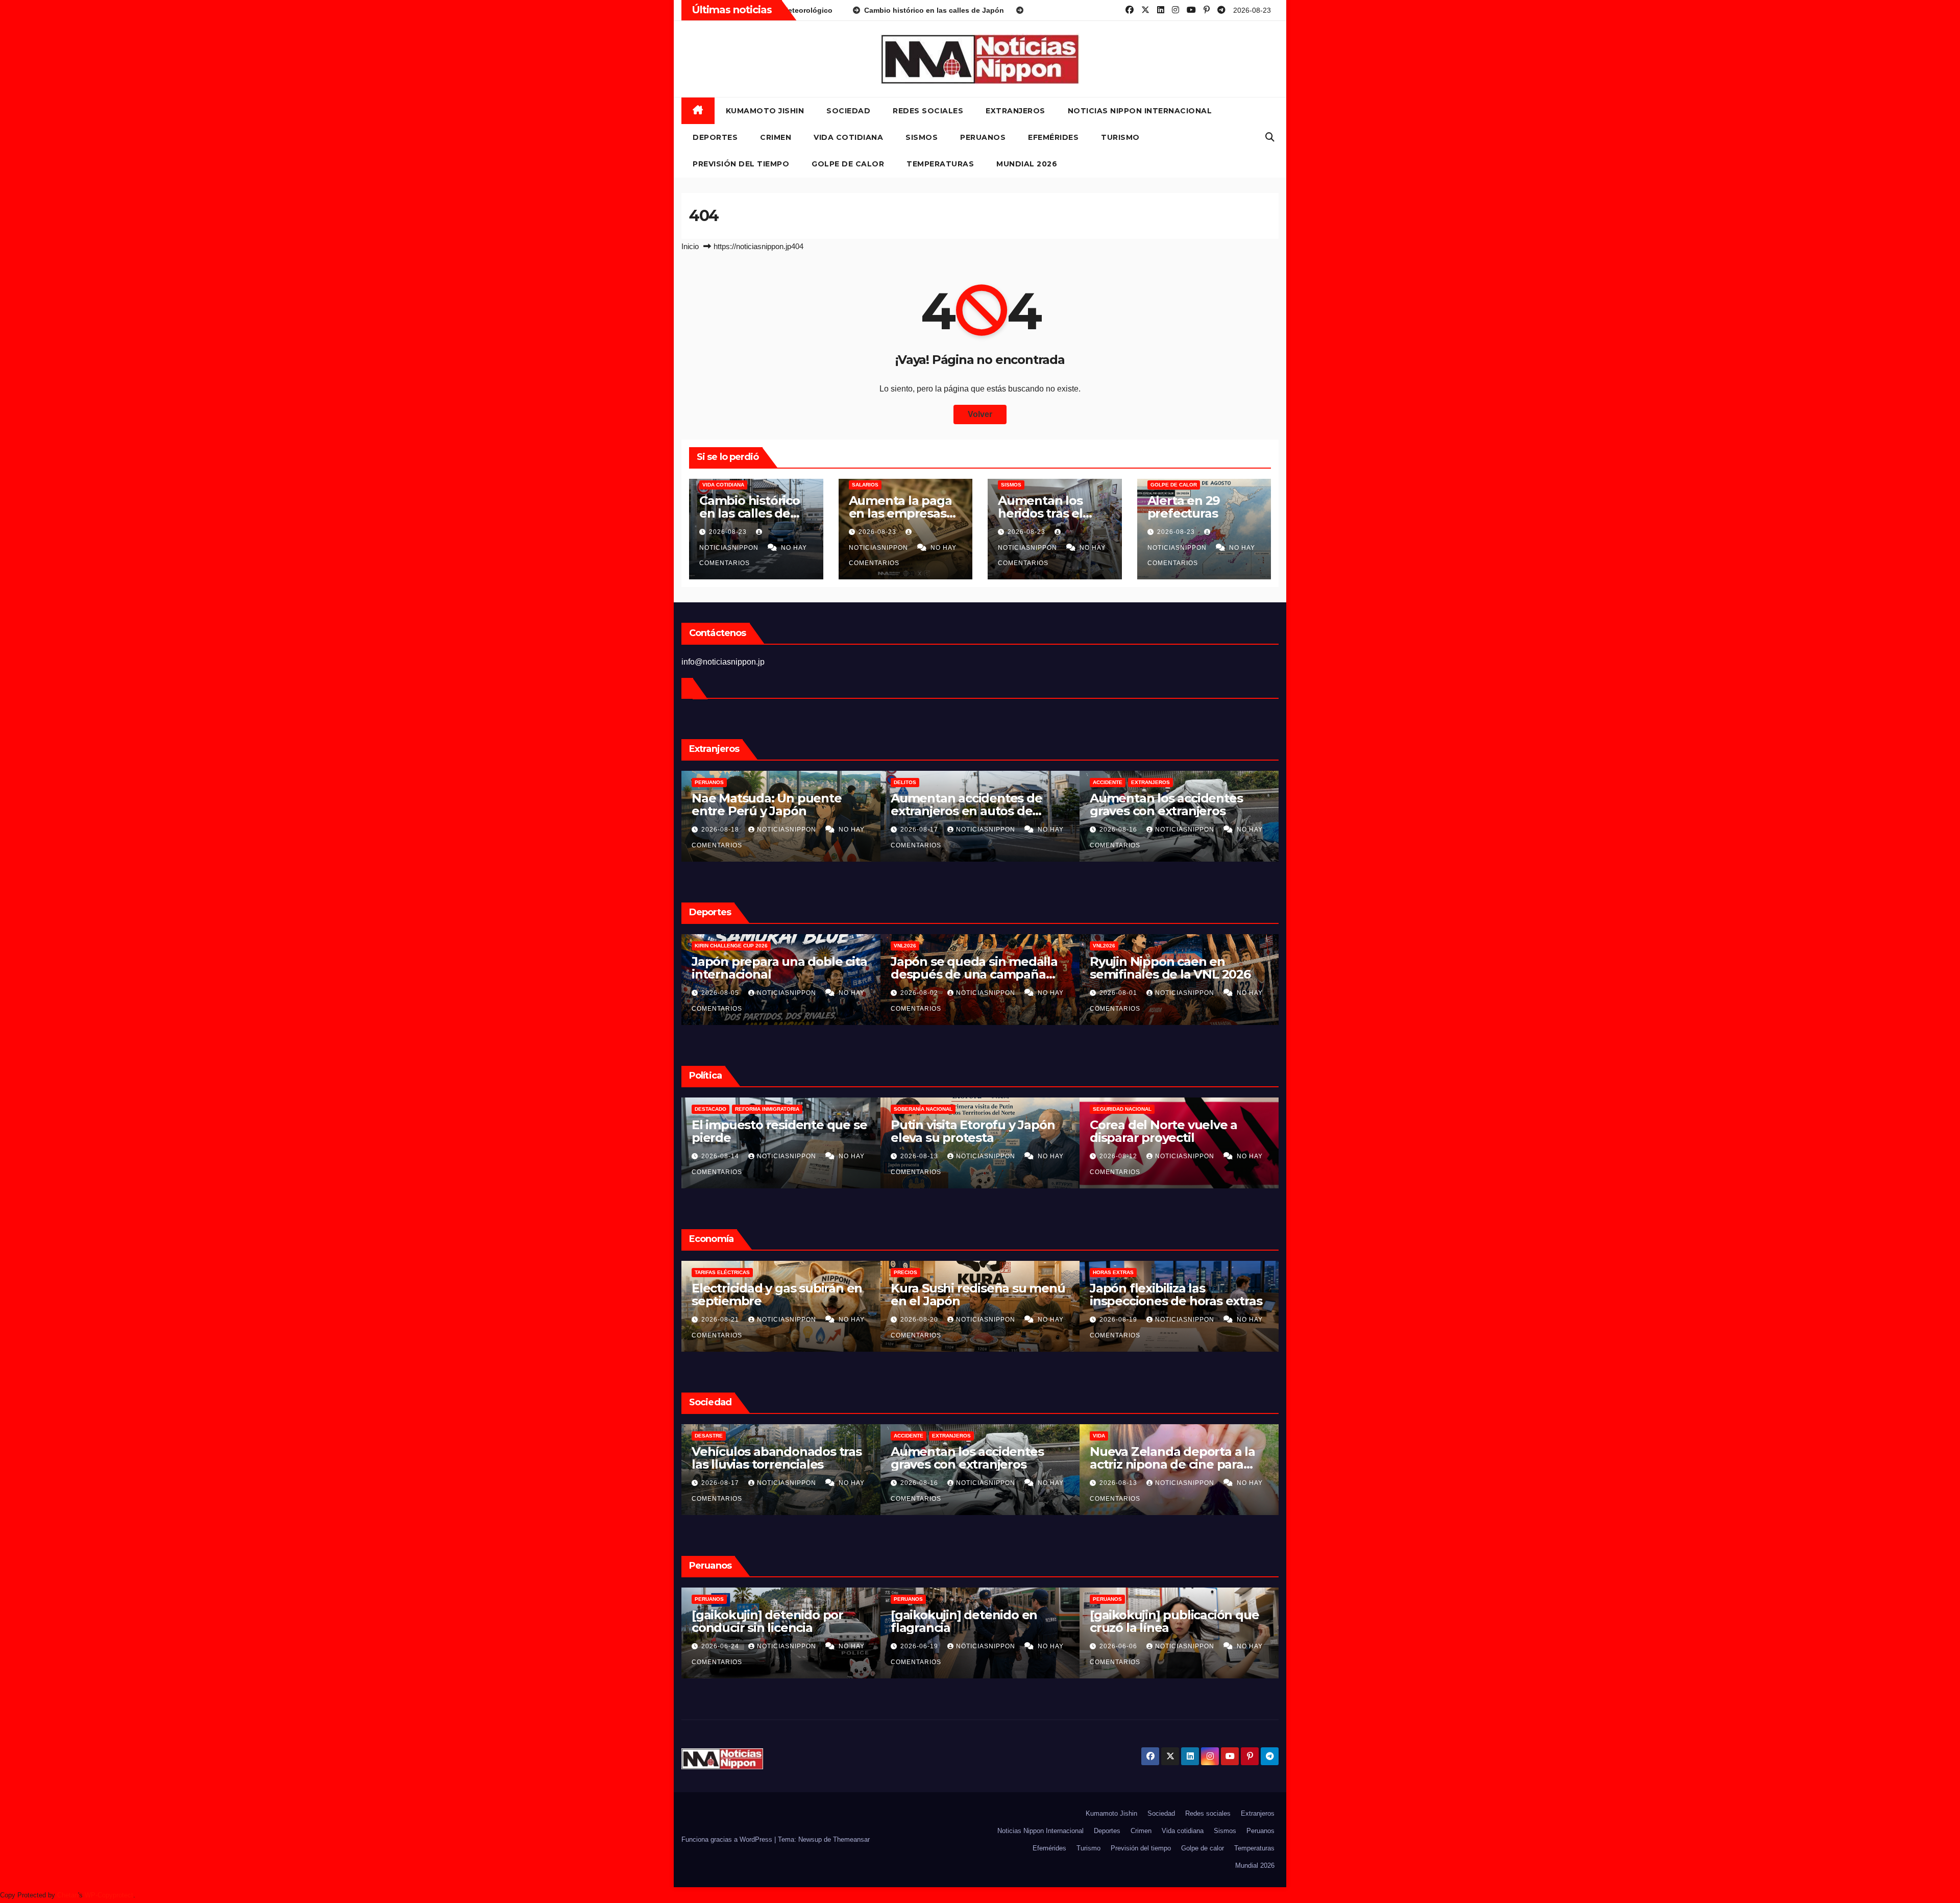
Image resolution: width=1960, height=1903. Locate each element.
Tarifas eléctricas (1120, 1272)
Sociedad (848, 111)
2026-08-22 (721, 1483)
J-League (907, 946)
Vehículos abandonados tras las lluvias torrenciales (1175, 1458)
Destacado (910, 1109)
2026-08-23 (729, 532)
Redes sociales (928, 111)
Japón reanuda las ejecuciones (747, 1458)
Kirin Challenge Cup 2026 (1129, 946)
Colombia (708, 1109)
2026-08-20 (721, 829)
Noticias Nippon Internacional (1140, 111)
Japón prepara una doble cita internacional (1177, 968)
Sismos (922, 137)
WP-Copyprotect (109, 1895)
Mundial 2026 (1027, 164)
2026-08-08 (721, 993)
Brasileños (911, 782)
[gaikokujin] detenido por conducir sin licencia (1166, 1621)
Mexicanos (710, 782)
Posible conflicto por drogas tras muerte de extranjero (975, 804)
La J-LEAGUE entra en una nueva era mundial (969, 968)
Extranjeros (1015, 111)
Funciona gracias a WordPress (728, 1839)
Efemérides (1053, 137)
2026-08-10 (920, 1646)
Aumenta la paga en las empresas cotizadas (900, 513)
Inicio (690, 246)
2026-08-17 (721, 1156)
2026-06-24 (1119, 1646)
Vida (900, 1436)
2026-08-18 (920, 829)
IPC (898, 1272)
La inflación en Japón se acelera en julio (962, 1295)
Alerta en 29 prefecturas (1184, 507)
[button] (1270, 137)
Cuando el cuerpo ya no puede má (762, 968)
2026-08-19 (920, 1483)
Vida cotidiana (848, 137)
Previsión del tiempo (741, 164)
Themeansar (851, 1839)
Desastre (1107, 1436)
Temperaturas (940, 164)
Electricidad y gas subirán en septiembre (1175, 1295)
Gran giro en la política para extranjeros (973, 1131)
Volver (980, 414)
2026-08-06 (920, 993)
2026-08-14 (920, 1156)
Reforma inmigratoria (966, 1109)
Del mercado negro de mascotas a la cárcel (759, 804)
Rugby (759, 946)
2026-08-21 (920, 1320)
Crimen (776, 137)
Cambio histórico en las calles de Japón (750, 513)
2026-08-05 (1119, 993)
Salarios (865, 485)
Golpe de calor (848, 164)
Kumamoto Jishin (765, 111)
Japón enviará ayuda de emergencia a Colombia (763, 1131)
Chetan (68, 1895)
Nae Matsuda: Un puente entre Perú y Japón (1165, 804)
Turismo (1120, 137)
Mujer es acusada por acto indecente (969, 1621)
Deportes (715, 137)
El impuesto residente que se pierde (1177, 1131)
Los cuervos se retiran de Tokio (965, 1458)
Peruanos (983, 137)
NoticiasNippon (788, 829)
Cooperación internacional (772, 1109)
